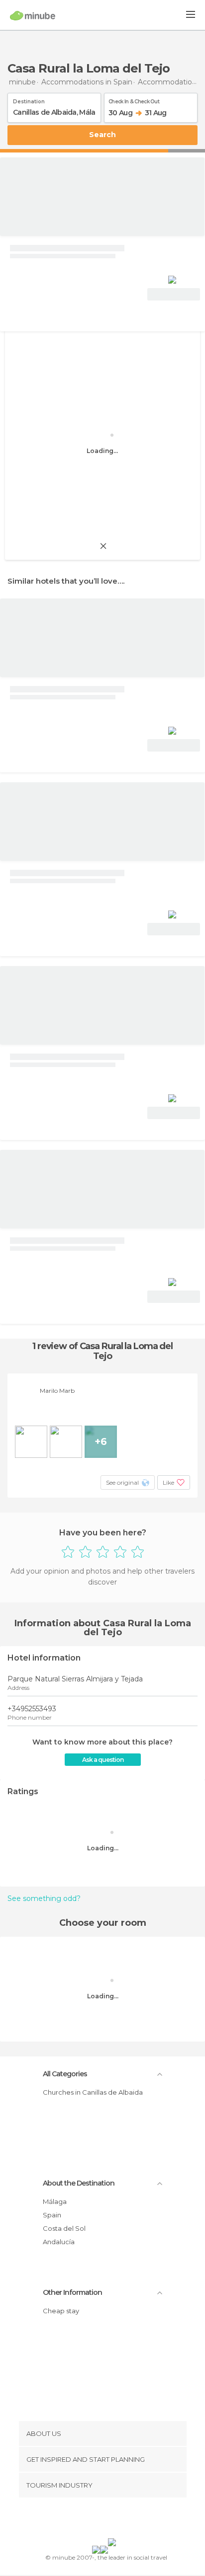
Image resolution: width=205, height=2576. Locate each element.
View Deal (174, 294)
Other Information (72, 2292)
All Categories (65, 2074)
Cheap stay (61, 2311)
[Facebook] (87, 2520)
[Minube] (33, 15)
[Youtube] (126, 2520)
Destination (29, 100)
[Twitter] (100, 2520)
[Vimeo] (113, 2520)
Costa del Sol (64, 2228)
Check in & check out (134, 100)
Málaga (55, 2201)
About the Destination (79, 2183)
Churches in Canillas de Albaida (93, 2092)
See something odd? (44, 1898)
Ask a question (103, 1760)
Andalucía (59, 2242)
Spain (52, 2215)
